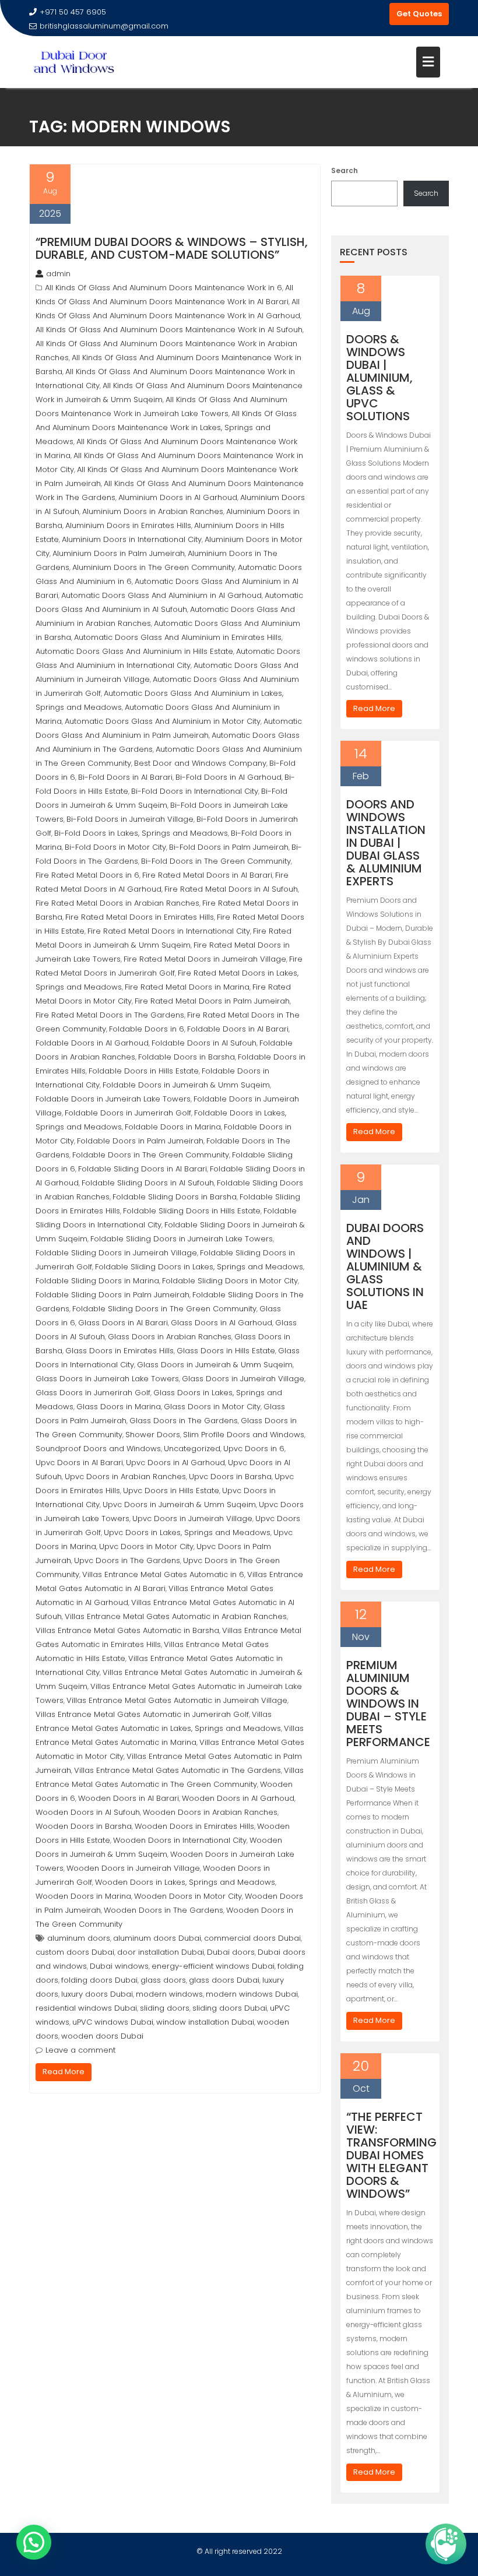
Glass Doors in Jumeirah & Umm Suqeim (215, 1365)
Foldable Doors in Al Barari (238, 1029)
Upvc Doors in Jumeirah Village (192, 1518)
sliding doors (165, 2008)
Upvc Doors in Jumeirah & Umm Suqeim (179, 1505)
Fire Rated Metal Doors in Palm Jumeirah (212, 1001)
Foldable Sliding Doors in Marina (97, 1281)
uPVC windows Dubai (113, 2022)
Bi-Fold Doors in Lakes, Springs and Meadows (141, 833)
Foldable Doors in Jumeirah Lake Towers (113, 1099)
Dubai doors (231, 1952)
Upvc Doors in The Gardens (127, 1560)
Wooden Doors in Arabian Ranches (210, 1812)
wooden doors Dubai (102, 2036)
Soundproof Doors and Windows (98, 1449)
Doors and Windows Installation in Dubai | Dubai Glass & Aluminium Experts (386, 843)
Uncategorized (192, 1449)
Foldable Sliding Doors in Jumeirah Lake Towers (182, 1239)
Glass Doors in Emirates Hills (119, 1351)
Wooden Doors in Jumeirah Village (133, 1868)
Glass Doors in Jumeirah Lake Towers (107, 1379)
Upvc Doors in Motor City (146, 1546)
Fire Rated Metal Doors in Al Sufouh (231, 889)
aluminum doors (79, 1938)
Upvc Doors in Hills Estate (171, 1491)
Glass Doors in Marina (119, 1407)
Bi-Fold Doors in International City (195, 791)
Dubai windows (119, 1966)
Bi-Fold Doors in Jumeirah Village (130, 819)
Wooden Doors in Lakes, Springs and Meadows (185, 1882)
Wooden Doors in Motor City (188, 1896)
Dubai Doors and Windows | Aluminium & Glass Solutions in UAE (385, 1266)
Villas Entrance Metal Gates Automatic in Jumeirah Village (177, 1700)
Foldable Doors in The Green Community (151, 1155)
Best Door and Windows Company (200, 763)
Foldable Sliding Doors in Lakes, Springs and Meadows (199, 1267)
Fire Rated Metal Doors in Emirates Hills (140, 917)
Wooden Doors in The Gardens (164, 1910)
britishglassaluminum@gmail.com (104, 26)
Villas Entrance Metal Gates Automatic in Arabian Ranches (176, 1616)
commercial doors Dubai (252, 1938)
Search (345, 170)
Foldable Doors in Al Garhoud (92, 1043)
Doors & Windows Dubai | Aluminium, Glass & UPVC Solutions (379, 378)
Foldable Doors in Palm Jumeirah (140, 1141)
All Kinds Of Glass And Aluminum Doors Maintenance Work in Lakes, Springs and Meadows (166, 427)
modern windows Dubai (252, 1994)
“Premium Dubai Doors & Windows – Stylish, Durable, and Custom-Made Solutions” (172, 248)
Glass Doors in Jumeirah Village (243, 1379)
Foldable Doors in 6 (147, 1029)
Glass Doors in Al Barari (123, 1323)
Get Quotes (419, 14)
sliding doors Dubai (230, 2008)
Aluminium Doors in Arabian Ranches (153, 511)
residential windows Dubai (86, 2008)
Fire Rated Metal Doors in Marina (187, 987)
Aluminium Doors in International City (132, 539)
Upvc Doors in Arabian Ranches (125, 1477)
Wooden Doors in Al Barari (129, 1798)
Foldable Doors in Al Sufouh (204, 1043)
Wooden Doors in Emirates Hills (194, 1826)
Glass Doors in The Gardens (184, 1421)
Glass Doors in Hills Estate (226, 1351)
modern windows (169, 1994)
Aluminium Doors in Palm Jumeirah (119, 553)
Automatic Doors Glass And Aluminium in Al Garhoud (161, 595)
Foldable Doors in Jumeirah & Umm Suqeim (186, 1085)
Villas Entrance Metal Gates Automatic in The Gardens (178, 1770)
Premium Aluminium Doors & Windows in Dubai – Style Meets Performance (388, 1704)
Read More (64, 2072)
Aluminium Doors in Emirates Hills (128, 525)
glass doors (163, 1980)
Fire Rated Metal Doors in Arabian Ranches (117, 903)
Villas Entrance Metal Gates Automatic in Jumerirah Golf (142, 1714)
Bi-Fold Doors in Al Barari (125, 777)
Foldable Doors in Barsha (187, 1057)
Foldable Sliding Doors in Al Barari (143, 1169)
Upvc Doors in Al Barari (79, 1463)
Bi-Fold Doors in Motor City (115, 847)
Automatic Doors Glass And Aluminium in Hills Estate (134, 651)
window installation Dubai (205, 2022)
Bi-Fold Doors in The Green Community (216, 861)
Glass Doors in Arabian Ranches (170, 1337)
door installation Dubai (161, 1952)
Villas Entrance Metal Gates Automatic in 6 (163, 1574)
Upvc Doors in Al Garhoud (175, 1463)
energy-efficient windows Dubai (213, 1966)
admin (58, 274)
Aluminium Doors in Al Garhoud (178, 497)
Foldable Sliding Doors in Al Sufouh (148, 1183)
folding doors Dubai (99, 1980)
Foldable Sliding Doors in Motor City (230, 1281)
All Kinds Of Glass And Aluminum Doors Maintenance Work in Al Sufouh (169, 330)
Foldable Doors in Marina (173, 1127)
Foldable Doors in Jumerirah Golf (128, 1113)
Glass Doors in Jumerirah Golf (93, 1393)
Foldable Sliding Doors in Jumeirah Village (116, 1253)
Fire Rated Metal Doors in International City (169, 931)
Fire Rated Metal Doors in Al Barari (207, 875)
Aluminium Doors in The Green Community (154, 567)
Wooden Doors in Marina (83, 1896)
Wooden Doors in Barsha (84, 1826)
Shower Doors (153, 1435)
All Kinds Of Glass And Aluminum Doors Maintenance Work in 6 (164, 288)
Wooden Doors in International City (180, 1840)
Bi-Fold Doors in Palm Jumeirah (229, 847)
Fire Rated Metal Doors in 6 (87, 875)
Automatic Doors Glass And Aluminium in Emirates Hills (178, 637)
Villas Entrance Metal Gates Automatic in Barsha (127, 1630)
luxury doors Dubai (97, 1994)
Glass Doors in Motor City (212, 1407)
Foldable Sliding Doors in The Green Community (164, 1309)
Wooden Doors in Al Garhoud (238, 1798)
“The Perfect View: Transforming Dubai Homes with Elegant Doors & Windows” (391, 2155)
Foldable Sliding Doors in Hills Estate (192, 1211)
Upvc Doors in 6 (254, 1449)
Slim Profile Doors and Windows (244, 1435)
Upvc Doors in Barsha (230, 1477)
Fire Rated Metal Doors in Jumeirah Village (205, 959)
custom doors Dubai (75, 1952)
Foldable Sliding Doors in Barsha (175, 1197)
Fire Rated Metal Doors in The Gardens (110, 1015)
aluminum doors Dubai (157, 1938)
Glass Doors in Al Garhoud (222, 1323)
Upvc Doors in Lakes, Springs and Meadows (187, 1532)
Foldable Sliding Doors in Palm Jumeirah (113, 1295)
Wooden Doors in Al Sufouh (88, 1812)
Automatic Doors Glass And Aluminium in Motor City (163, 721)
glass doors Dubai (224, 1980)
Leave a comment (80, 2050)
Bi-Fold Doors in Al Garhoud (229, 777)
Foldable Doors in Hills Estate (144, 1071)
